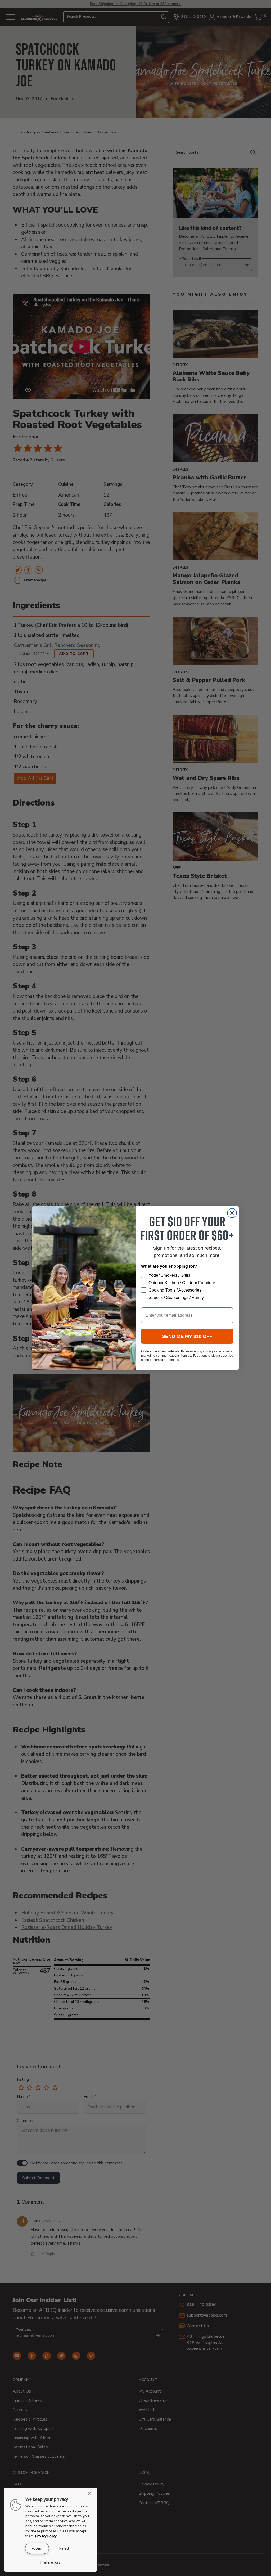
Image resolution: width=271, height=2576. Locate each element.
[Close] (91, 2493)
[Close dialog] (232, 1213)
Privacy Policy (46, 2536)
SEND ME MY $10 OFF (187, 1336)
